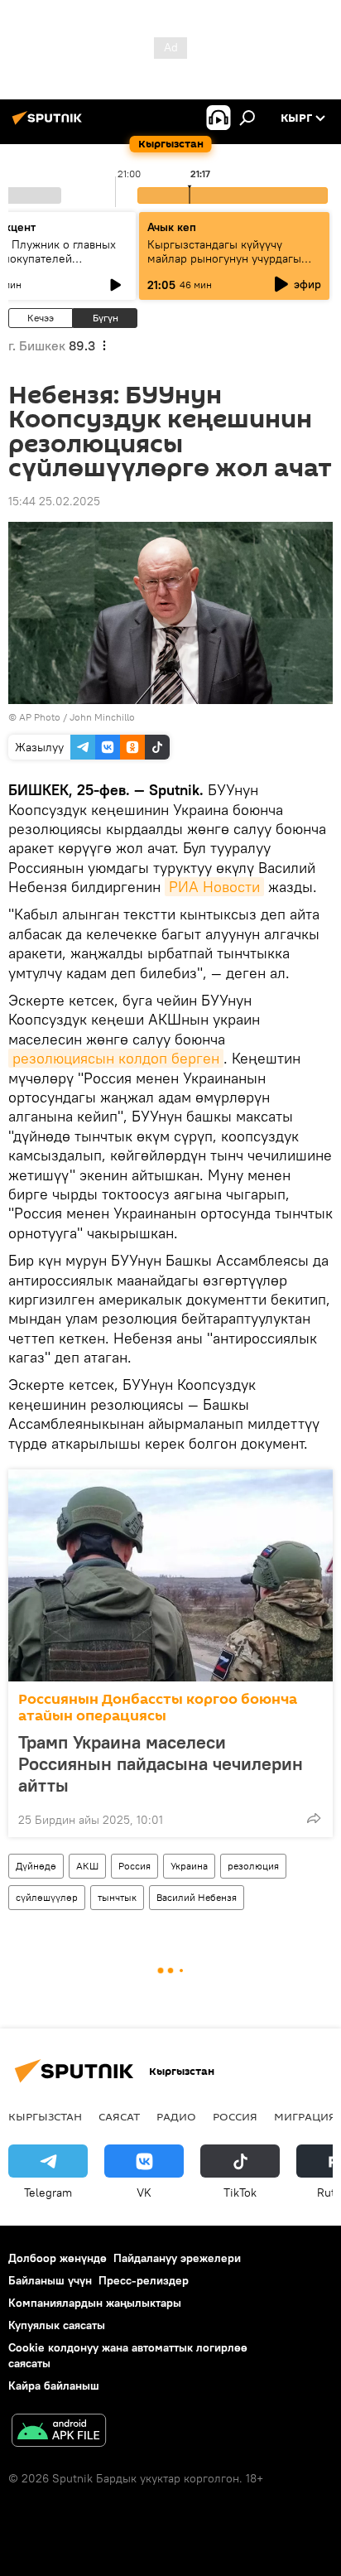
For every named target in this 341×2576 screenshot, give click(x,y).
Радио (176, 2116)
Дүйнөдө (36, 1866)
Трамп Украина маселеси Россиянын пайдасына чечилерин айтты (161, 1763)
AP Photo (40, 717)
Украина (189, 1866)
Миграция (305, 2116)
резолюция (253, 1866)
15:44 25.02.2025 (54, 501)
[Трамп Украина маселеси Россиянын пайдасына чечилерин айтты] (170, 1575)
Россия (134, 1866)
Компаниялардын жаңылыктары (95, 2303)
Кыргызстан (45, 2116)
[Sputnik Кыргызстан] (50, 124)
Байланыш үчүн (50, 2280)
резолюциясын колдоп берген (116, 1058)
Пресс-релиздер (144, 2280)
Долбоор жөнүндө (58, 2258)
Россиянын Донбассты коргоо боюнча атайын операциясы (158, 1708)
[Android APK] (59, 2432)
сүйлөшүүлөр (47, 1897)
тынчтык (117, 1897)
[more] (314, 1818)
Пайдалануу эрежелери (177, 2258)
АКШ (87, 1866)
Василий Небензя (197, 1897)
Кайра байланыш (54, 2385)
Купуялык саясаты (57, 2325)
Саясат (119, 2116)
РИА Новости (214, 887)
